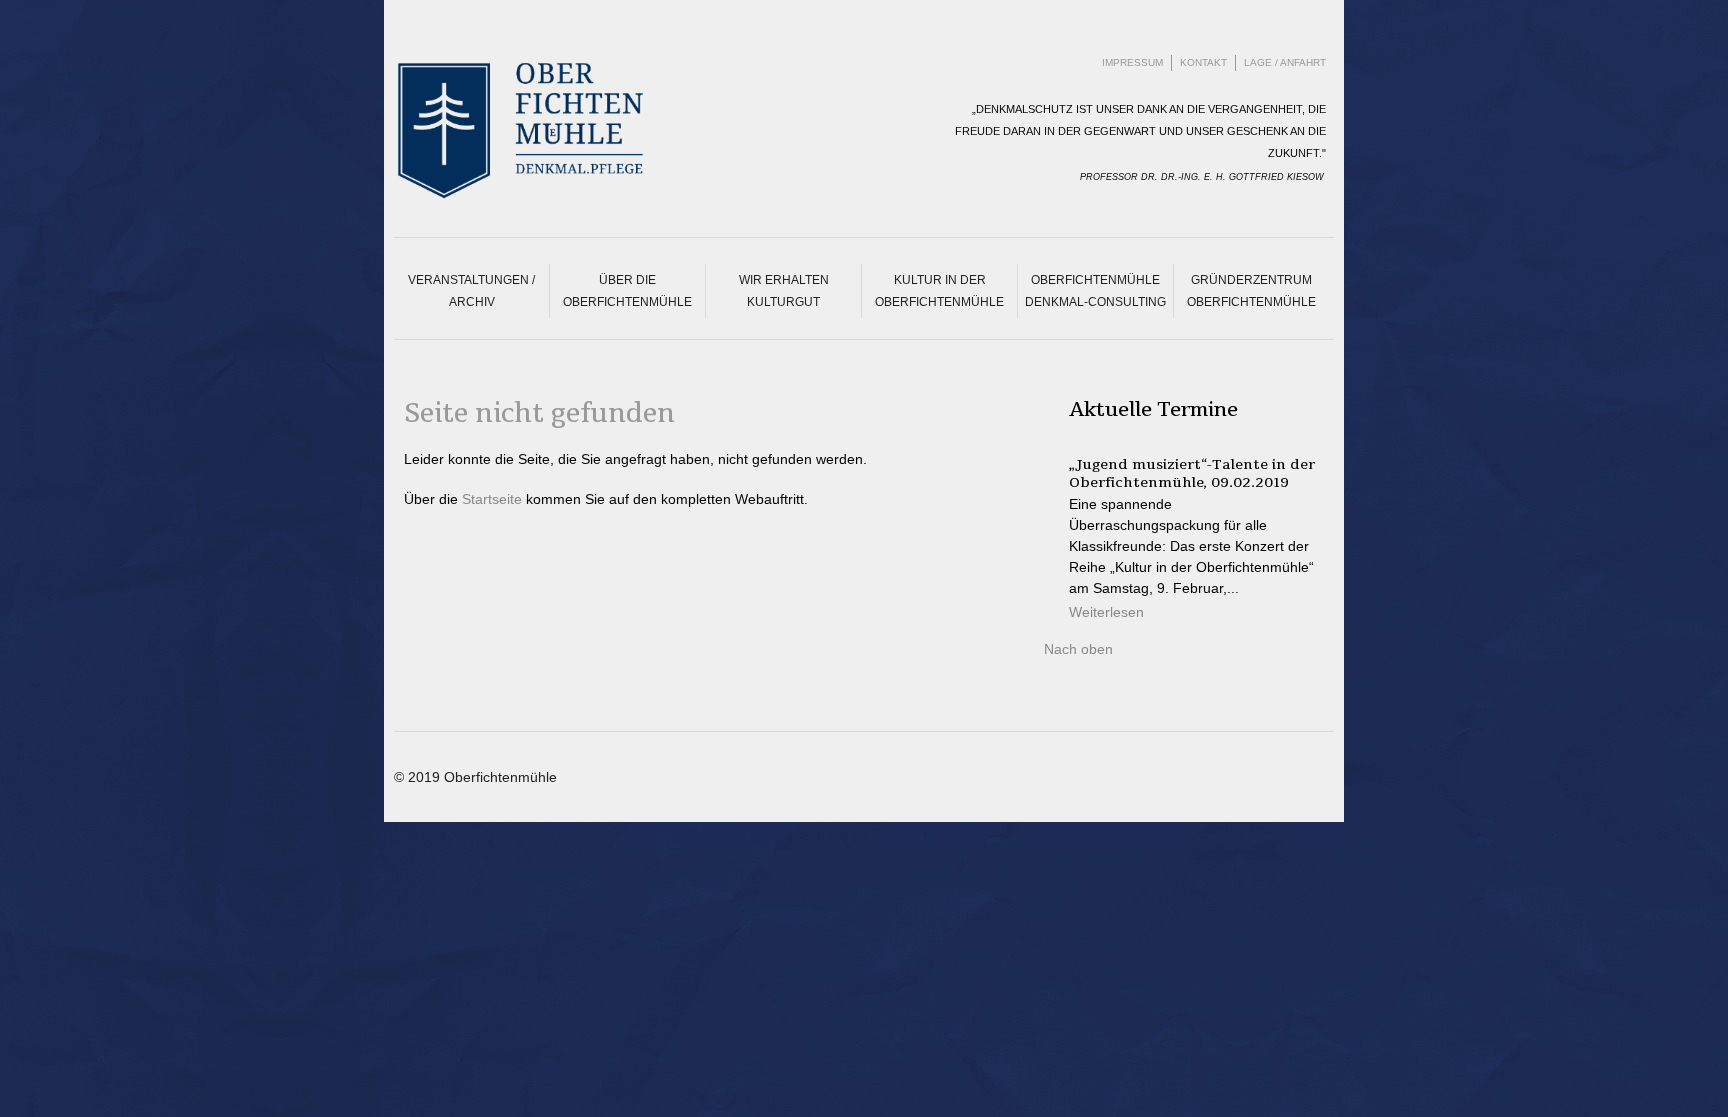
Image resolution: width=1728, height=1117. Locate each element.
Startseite (492, 499)
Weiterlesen (1106, 612)
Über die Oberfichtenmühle (627, 291)
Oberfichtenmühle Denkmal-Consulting (1095, 291)
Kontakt (1203, 62)
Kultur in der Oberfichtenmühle (939, 291)
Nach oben (1078, 649)
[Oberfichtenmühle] (569, 130)
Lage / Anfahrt (1285, 62)
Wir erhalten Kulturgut (784, 291)
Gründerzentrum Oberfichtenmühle (1251, 291)
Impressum (1132, 62)
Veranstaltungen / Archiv (471, 291)
